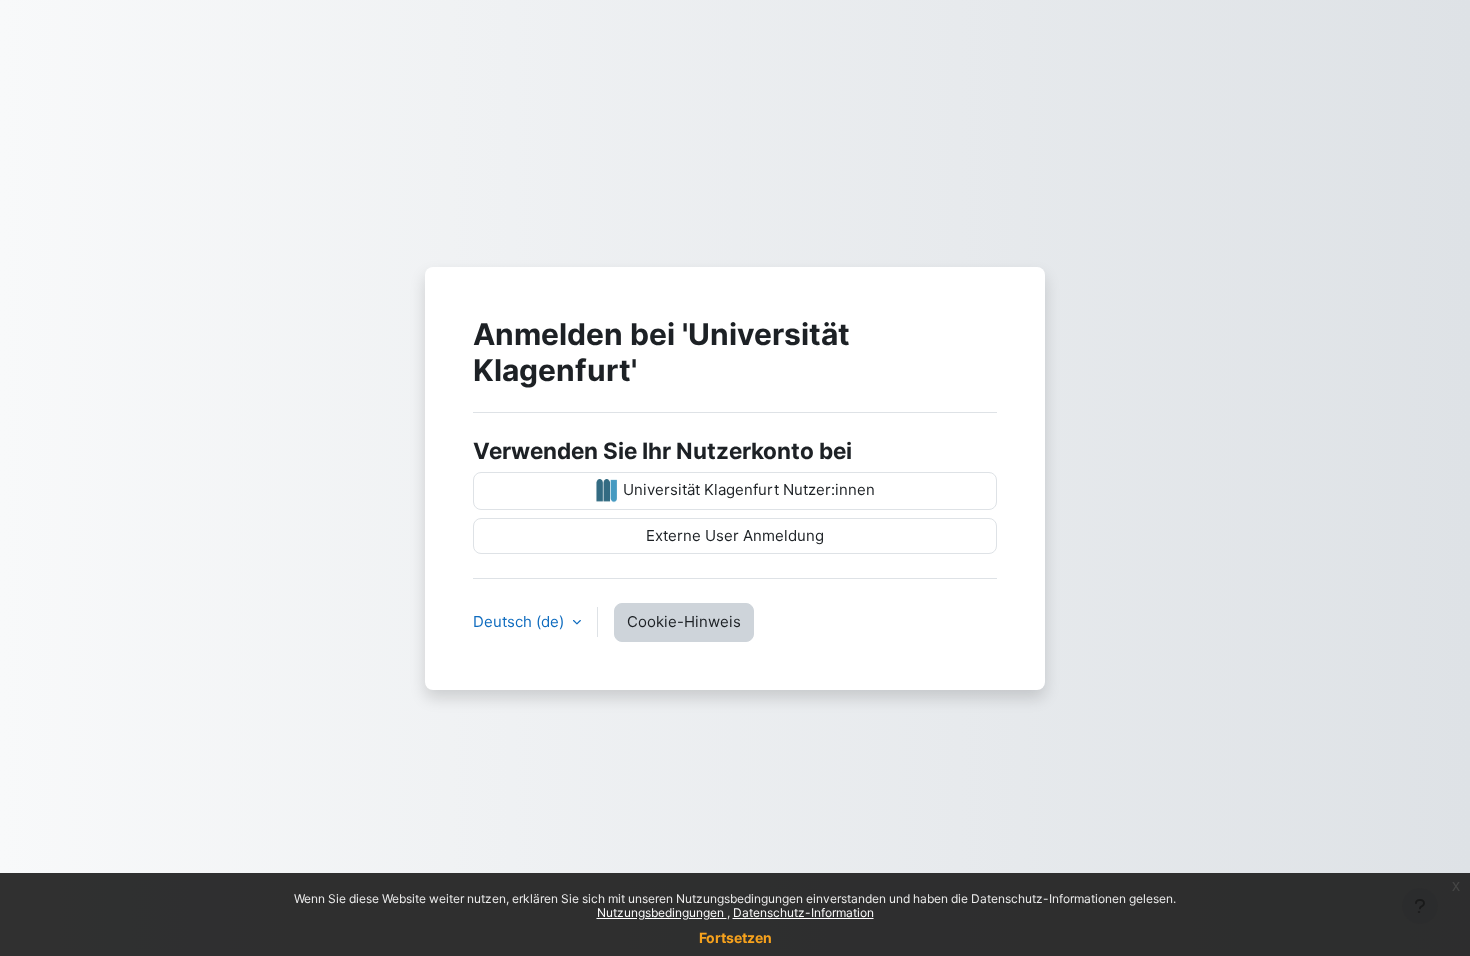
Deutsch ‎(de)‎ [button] (520, 621)
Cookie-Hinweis (684, 621)
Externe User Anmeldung (735, 535)
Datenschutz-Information (803, 912)
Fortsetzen (735, 937)
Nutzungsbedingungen (662, 912)
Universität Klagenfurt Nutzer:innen (747, 489)
